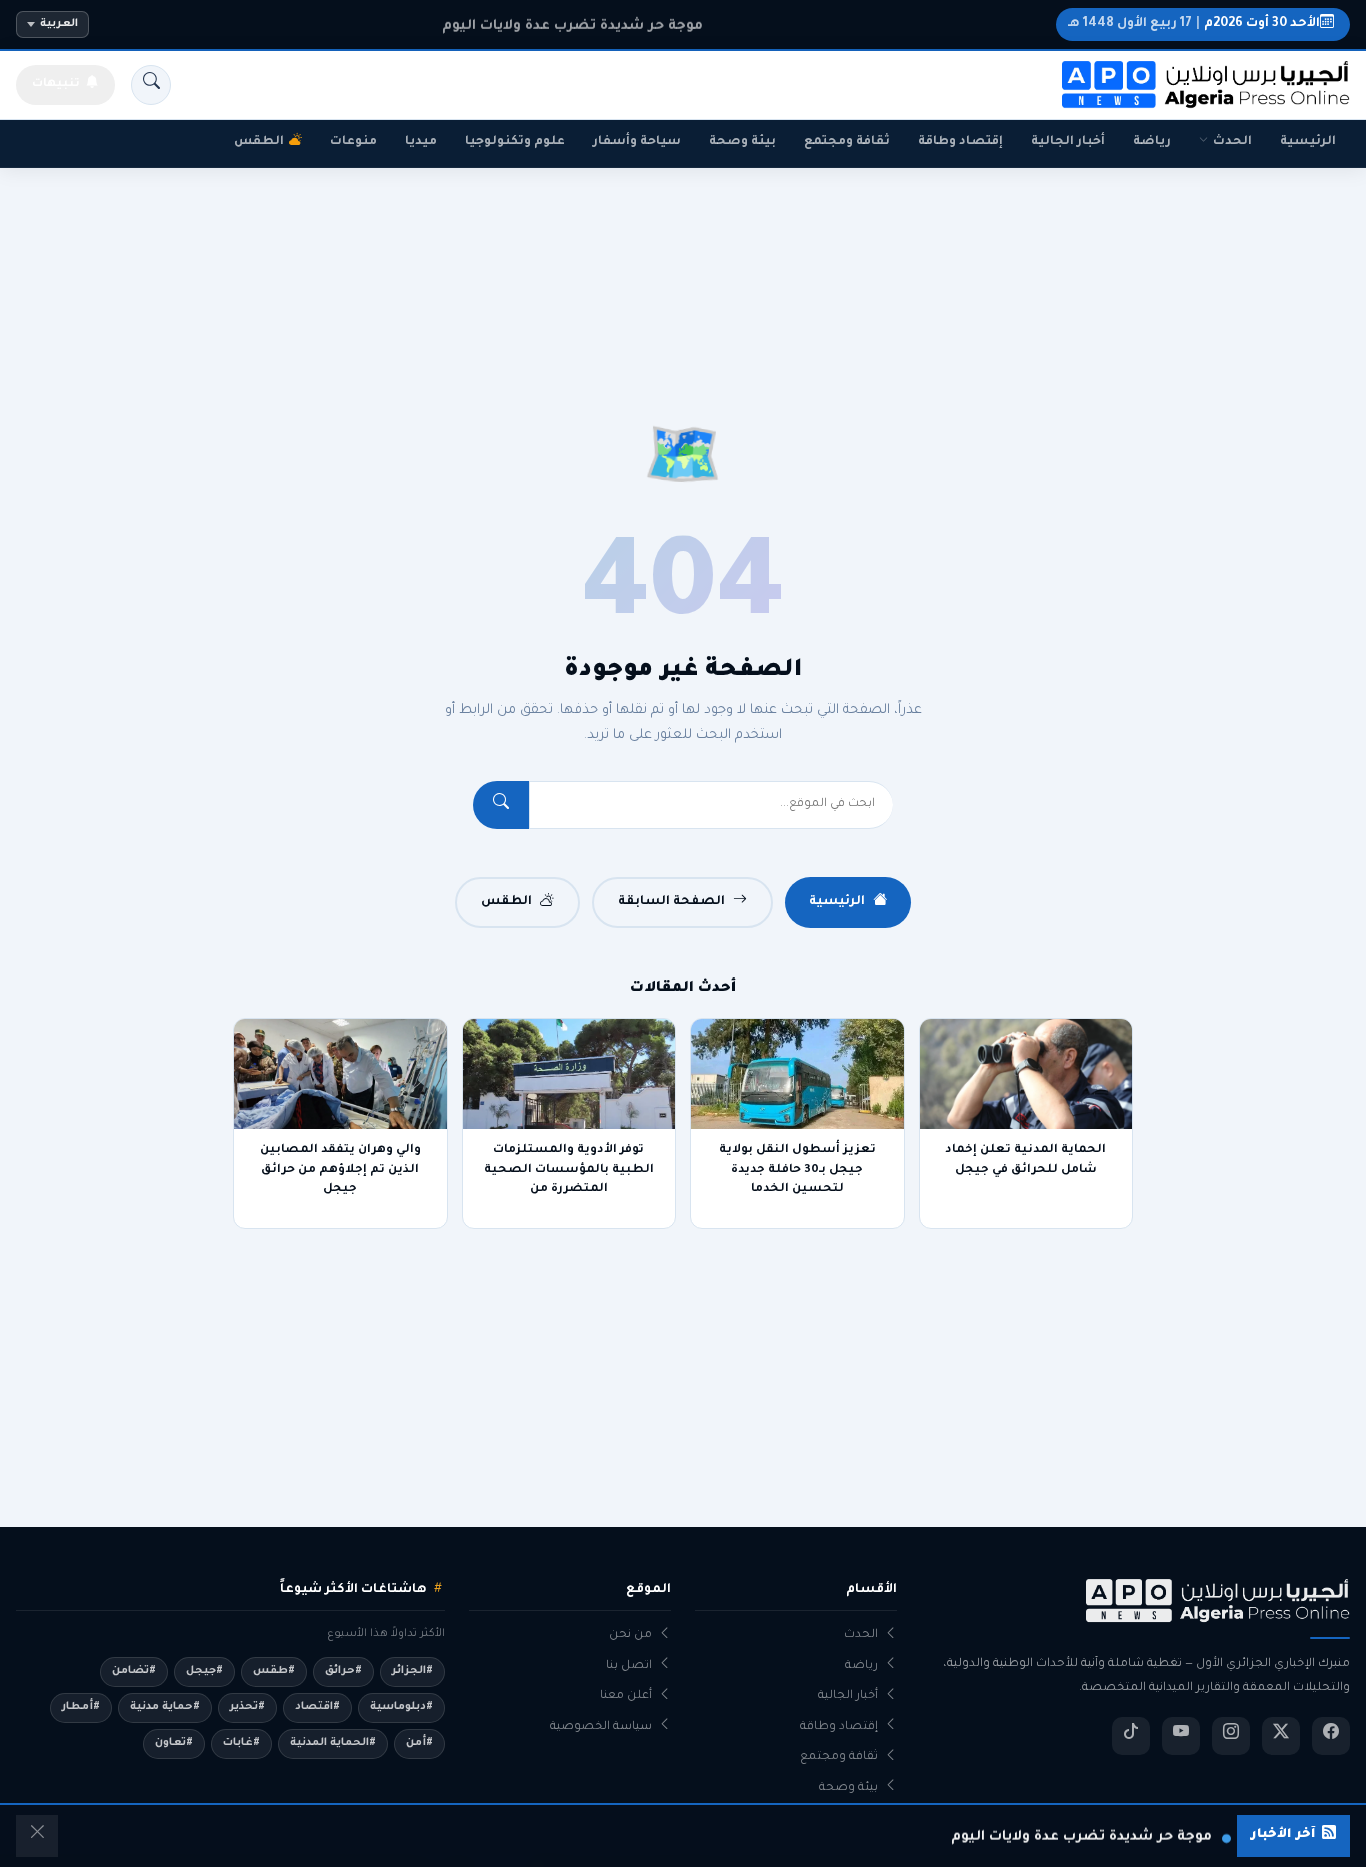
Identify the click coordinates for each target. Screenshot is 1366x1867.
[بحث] (151, 85)
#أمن (419, 1743)
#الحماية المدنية (333, 1743)
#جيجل (204, 1671)
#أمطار (81, 1707)
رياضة (1152, 142)
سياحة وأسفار (637, 142)
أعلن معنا (626, 1696)
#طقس (274, 1671)
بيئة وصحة (742, 142)
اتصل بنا (629, 1666)
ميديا (421, 142)
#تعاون (174, 1743)
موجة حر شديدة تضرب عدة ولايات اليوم (572, 24)
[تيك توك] (1131, 1736)
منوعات (353, 142)
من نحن (630, 1635)
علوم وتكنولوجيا (515, 142)
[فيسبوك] (1331, 1736)
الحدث (1232, 142)
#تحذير (247, 1707)
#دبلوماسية (401, 1707)
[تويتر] (1281, 1736)
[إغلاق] (37, 1836)
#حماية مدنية (165, 1707)
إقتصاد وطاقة (960, 142)
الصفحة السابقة (671, 902)
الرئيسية (1308, 142)
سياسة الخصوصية (601, 1727)
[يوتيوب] (1181, 1736)
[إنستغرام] (1231, 1736)
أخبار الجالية (1068, 142)
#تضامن (134, 1671)
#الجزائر (412, 1671)
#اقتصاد (317, 1707)
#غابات (241, 1743)
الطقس (259, 142)
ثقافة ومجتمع (847, 142)
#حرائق (343, 1671)
